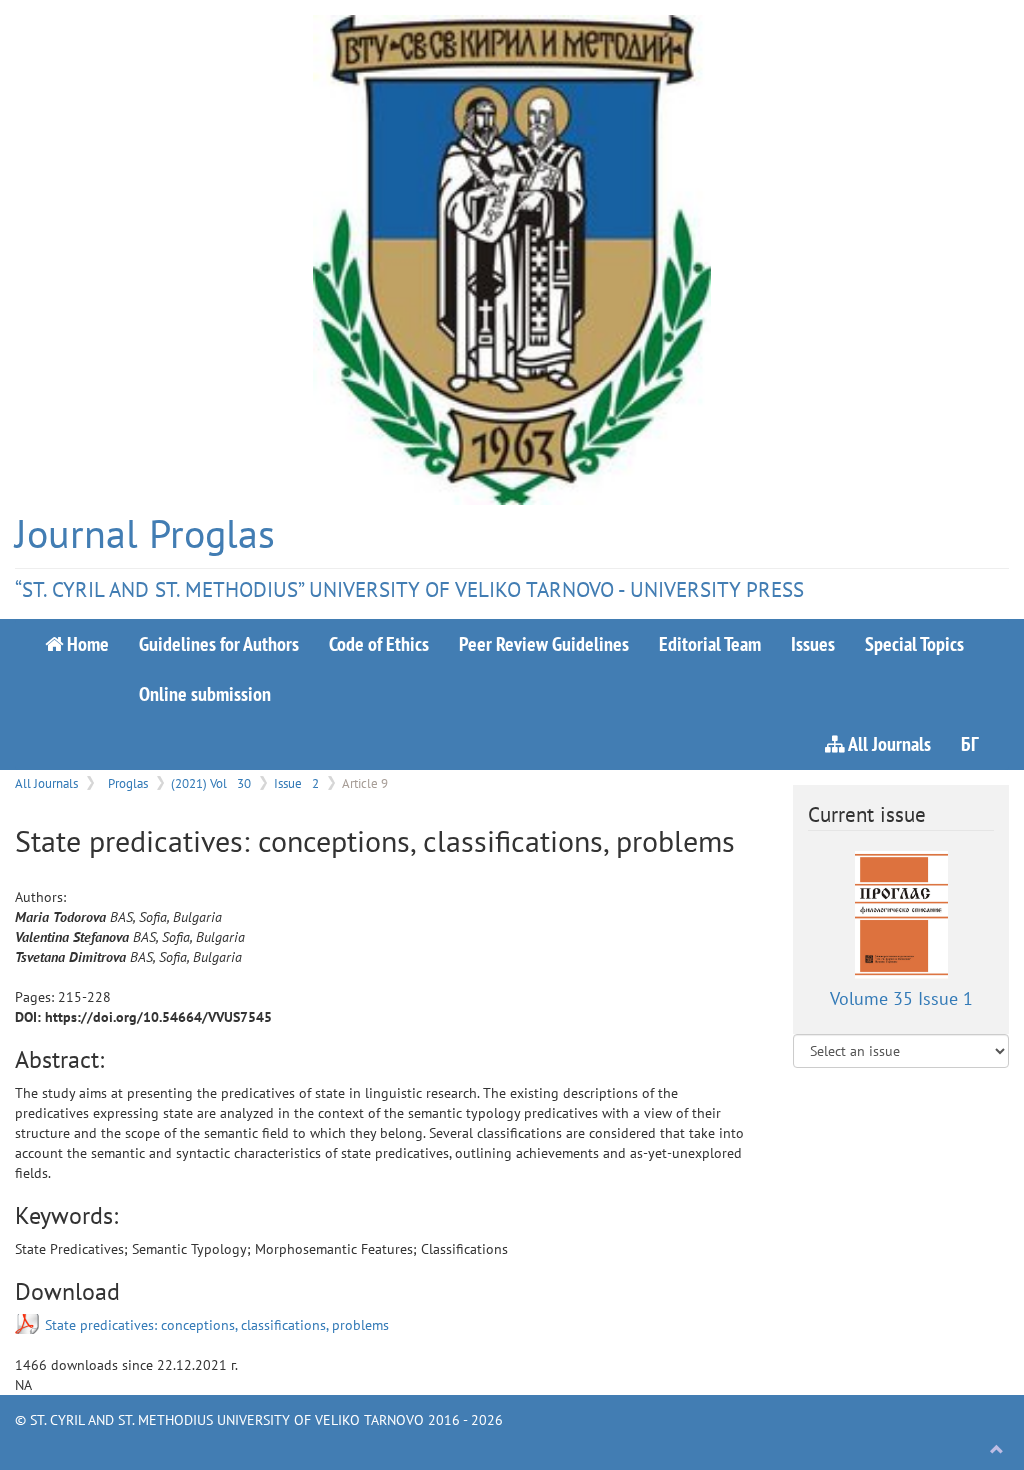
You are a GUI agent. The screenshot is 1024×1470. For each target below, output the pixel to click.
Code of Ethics (379, 643)
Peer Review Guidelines (544, 643)
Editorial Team (710, 643)
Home (86, 643)
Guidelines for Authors (219, 643)
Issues (813, 643)
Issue (296, 783)
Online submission (205, 693)
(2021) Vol (211, 783)
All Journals (888, 743)
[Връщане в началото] (997, 1450)
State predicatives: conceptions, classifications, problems (217, 1325)
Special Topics (914, 643)
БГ (970, 743)
